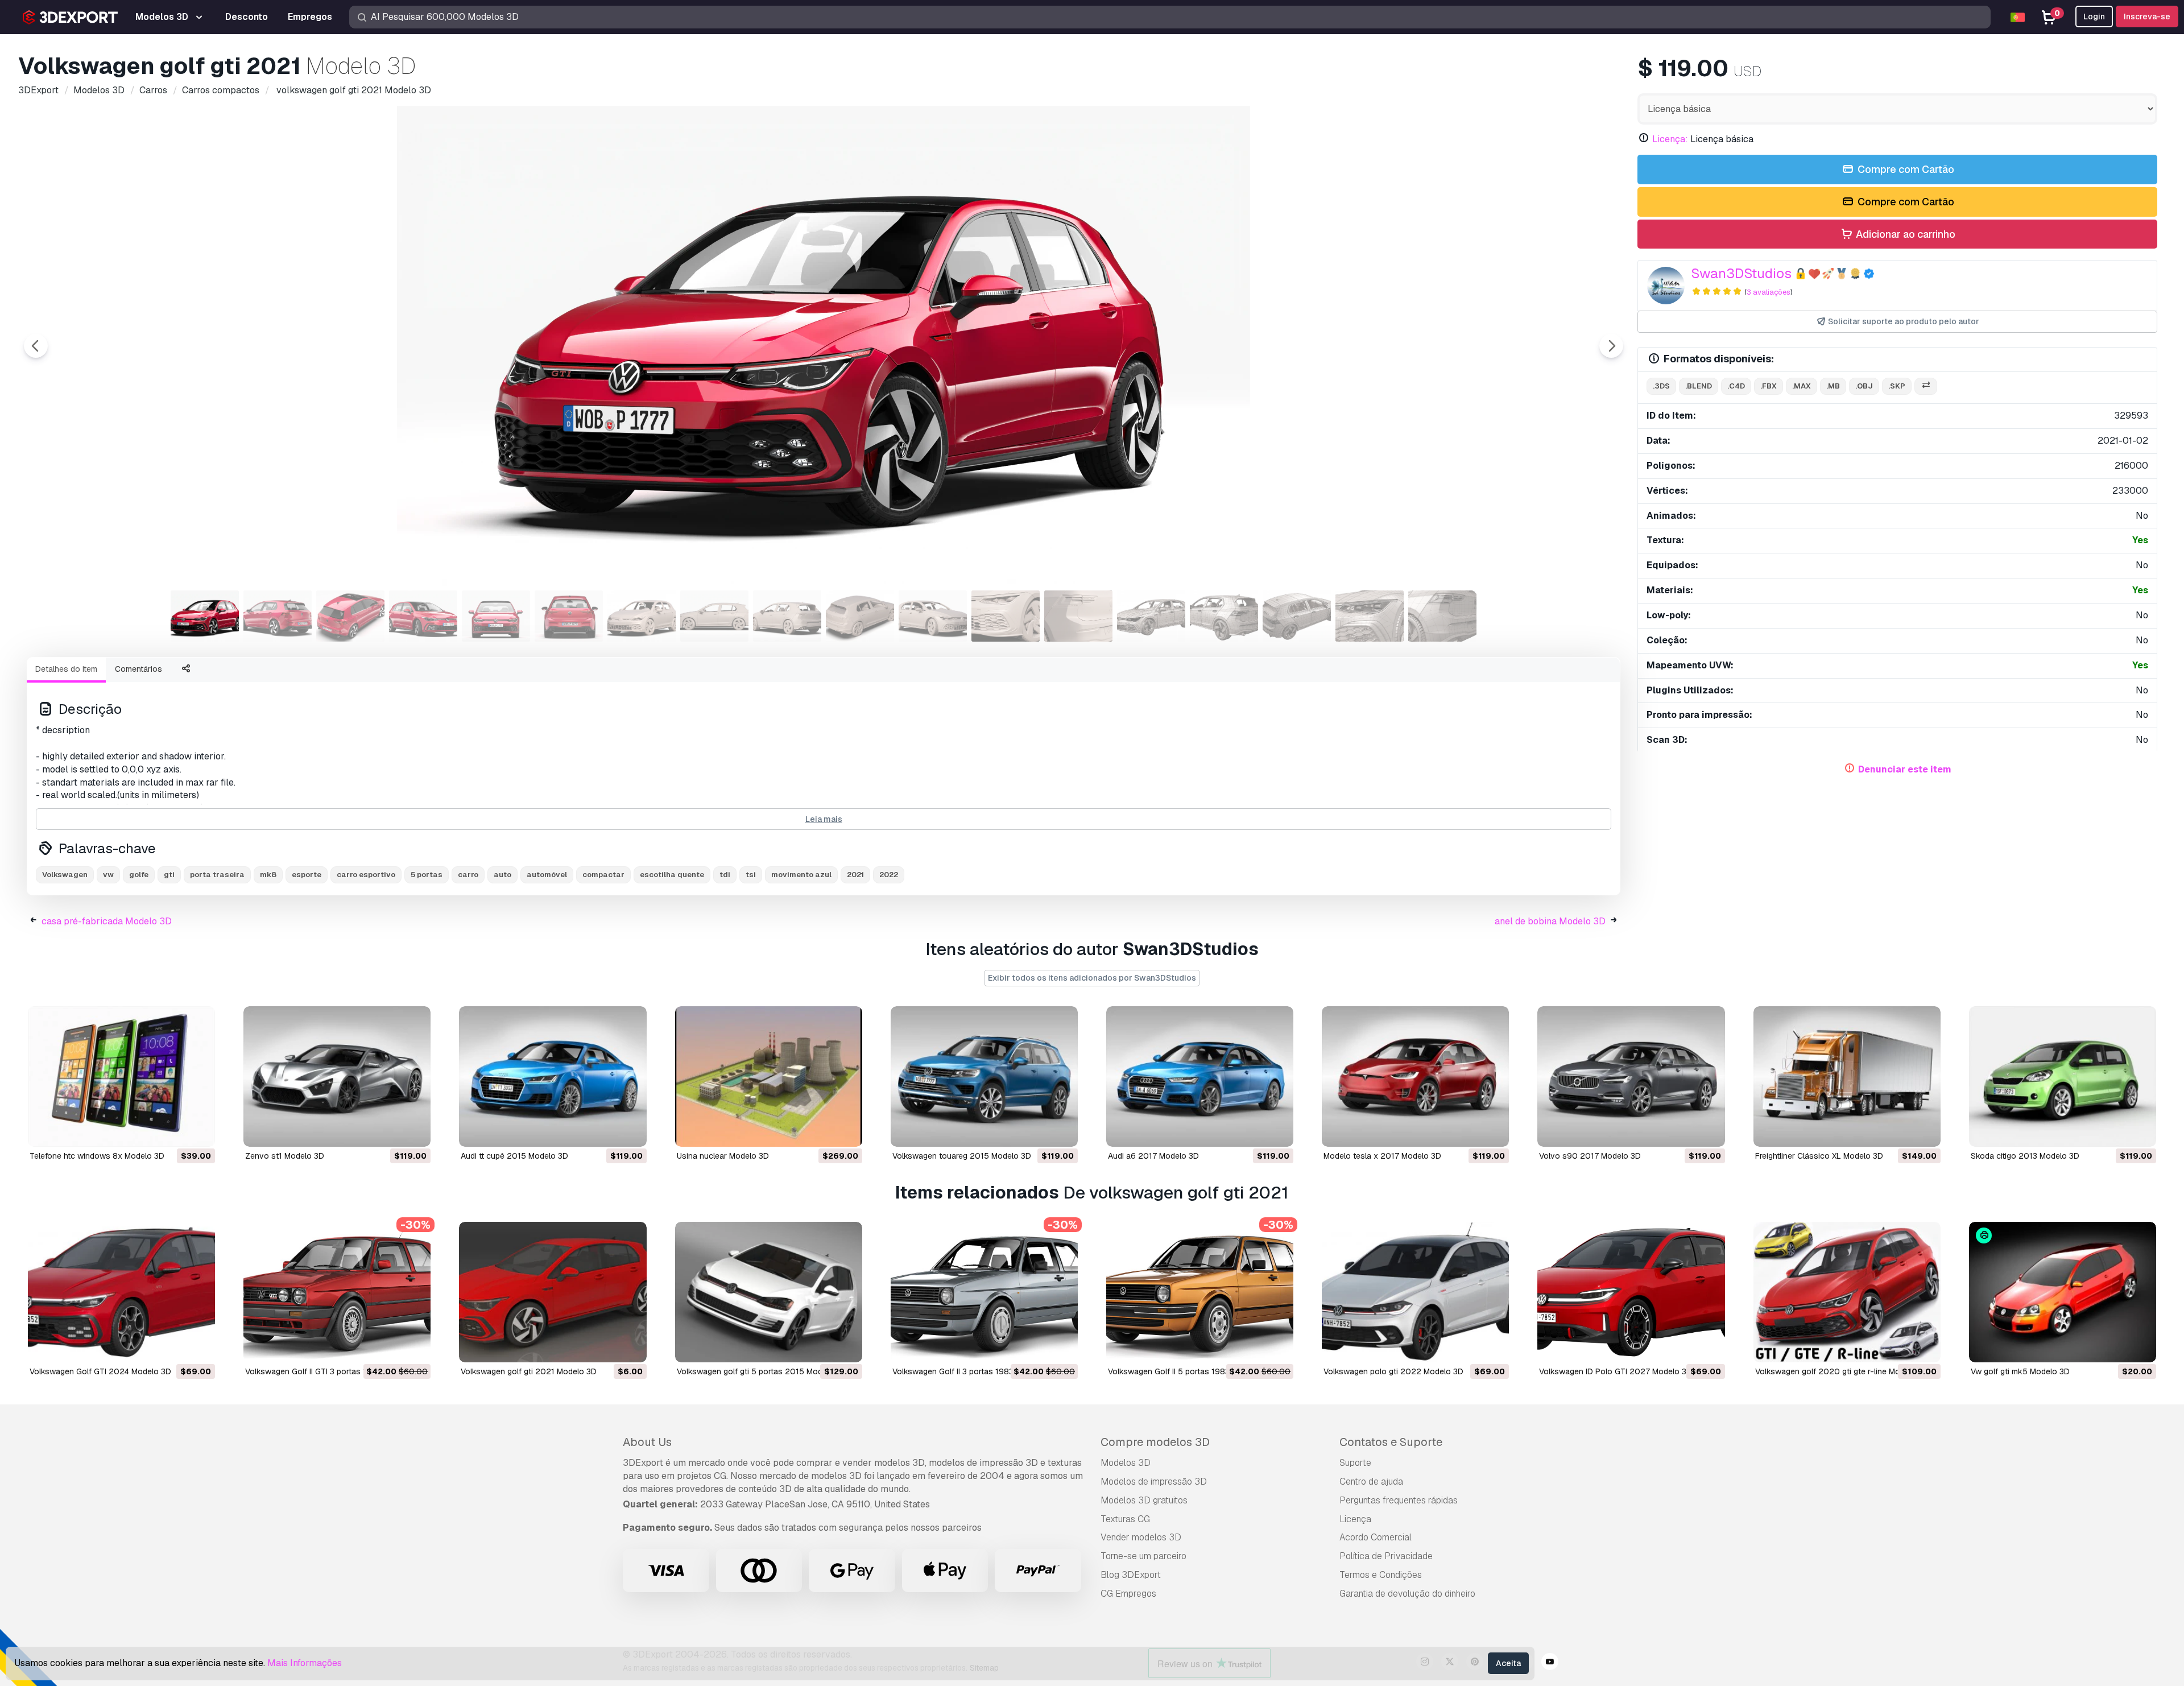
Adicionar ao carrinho (1904, 234)
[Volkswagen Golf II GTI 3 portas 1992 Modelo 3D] (337, 1292)
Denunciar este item (1905, 769)
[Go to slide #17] (1370, 616)
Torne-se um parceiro (1143, 1556)
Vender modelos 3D (1141, 1537)
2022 (889, 875)
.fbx (1769, 386)
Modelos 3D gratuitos (1144, 1500)
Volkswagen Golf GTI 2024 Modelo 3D (100, 1371)
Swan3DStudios (1741, 273)
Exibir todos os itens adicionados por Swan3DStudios (1092, 978)
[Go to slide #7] (642, 616)
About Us (647, 1442)
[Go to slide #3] (350, 616)
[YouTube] (1550, 1663)
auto (502, 875)
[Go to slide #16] (1297, 616)
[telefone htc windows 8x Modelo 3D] (121, 1077)
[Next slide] (1611, 346)
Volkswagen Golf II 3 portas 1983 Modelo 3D (974, 1371)
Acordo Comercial (1376, 1537)
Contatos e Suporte (1391, 1442)
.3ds (1661, 386)
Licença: (1670, 139)
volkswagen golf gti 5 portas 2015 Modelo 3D (762, 1371)
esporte (307, 875)
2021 (855, 875)
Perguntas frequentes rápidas (1399, 1500)
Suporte (1355, 1463)
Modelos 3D (1126, 1463)
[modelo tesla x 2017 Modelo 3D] (1415, 1077)
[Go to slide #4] (423, 616)
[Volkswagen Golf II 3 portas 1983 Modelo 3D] (984, 1292)
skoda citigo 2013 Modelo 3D (2025, 1156)
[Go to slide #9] (787, 616)
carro (468, 875)
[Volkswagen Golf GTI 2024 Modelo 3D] (121, 1292)
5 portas (427, 875)
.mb (1833, 386)
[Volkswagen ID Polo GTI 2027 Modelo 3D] (1631, 1292)
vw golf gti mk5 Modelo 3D (2020, 1371)
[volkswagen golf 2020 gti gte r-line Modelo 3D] (1847, 1292)
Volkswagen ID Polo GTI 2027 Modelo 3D (1616, 1371)
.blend (1699, 386)
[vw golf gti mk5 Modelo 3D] (2063, 1292)
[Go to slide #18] (1442, 616)
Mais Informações (305, 1663)
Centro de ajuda (1371, 1482)
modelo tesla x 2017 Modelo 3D (1382, 1156)
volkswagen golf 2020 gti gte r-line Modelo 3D (1842, 1371)
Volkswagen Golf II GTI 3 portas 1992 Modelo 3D (334, 1371)
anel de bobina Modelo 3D (1550, 921)
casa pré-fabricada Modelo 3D (107, 921)
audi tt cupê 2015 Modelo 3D (514, 1156)
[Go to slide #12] (1006, 616)
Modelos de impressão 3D (1154, 1482)
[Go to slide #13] (1078, 616)
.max (1802, 386)
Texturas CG (1125, 1519)
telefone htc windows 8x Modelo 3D (97, 1156)
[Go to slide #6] (569, 616)
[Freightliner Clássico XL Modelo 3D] (1847, 1077)
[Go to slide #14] (1151, 616)
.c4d (1736, 386)
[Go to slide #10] (860, 616)
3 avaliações (1769, 292)
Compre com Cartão (1905, 169)
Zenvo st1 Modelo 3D (285, 1156)
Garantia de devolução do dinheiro (1407, 1594)
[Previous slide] (36, 346)
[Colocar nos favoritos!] (198, 1131)
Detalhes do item (66, 669)
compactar (603, 875)
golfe (139, 875)
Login (2094, 16)
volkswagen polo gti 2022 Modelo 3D (1393, 1371)
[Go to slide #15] (1224, 616)
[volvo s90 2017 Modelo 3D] (1631, 1077)
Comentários (138, 669)
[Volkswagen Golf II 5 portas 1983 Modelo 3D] (1200, 1292)
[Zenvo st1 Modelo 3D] (337, 1077)
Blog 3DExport (1131, 1575)
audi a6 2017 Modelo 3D (1153, 1156)
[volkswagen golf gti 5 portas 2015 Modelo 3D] (769, 1292)
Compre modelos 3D (1155, 1442)
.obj (1864, 386)
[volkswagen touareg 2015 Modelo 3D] (984, 1077)
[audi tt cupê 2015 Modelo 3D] (553, 1077)
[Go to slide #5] (496, 616)
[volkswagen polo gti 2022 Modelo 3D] (1415, 1292)
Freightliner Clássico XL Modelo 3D (1819, 1156)
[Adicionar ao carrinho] (175, 1131)
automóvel (547, 875)
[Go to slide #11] (933, 616)
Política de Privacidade (1386, 1556)
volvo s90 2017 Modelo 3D (1590, 1156)
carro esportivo (366, 875)
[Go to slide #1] (205, 616)
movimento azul (801, 875)
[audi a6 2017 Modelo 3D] (1200, 1077)
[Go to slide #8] (714, 616)
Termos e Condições (1381, 1575)
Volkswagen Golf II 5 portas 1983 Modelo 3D (1190, 1371)
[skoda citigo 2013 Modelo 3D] (2063, 1077)
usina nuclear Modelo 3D (723, 1156)
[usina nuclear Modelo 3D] (769, 1077)
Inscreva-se (2147, 16)
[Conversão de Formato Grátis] (1926, 387)
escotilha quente (672, 875)
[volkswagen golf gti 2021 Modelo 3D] (553, 1292)
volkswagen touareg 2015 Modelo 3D (962, 1156)
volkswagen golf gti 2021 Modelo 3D (529, 1371)
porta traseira (217, 875)
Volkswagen (65, 875)
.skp (1897, 386)
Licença (1355, 1519)
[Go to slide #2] (278, 616)
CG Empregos (1128, 1594)
